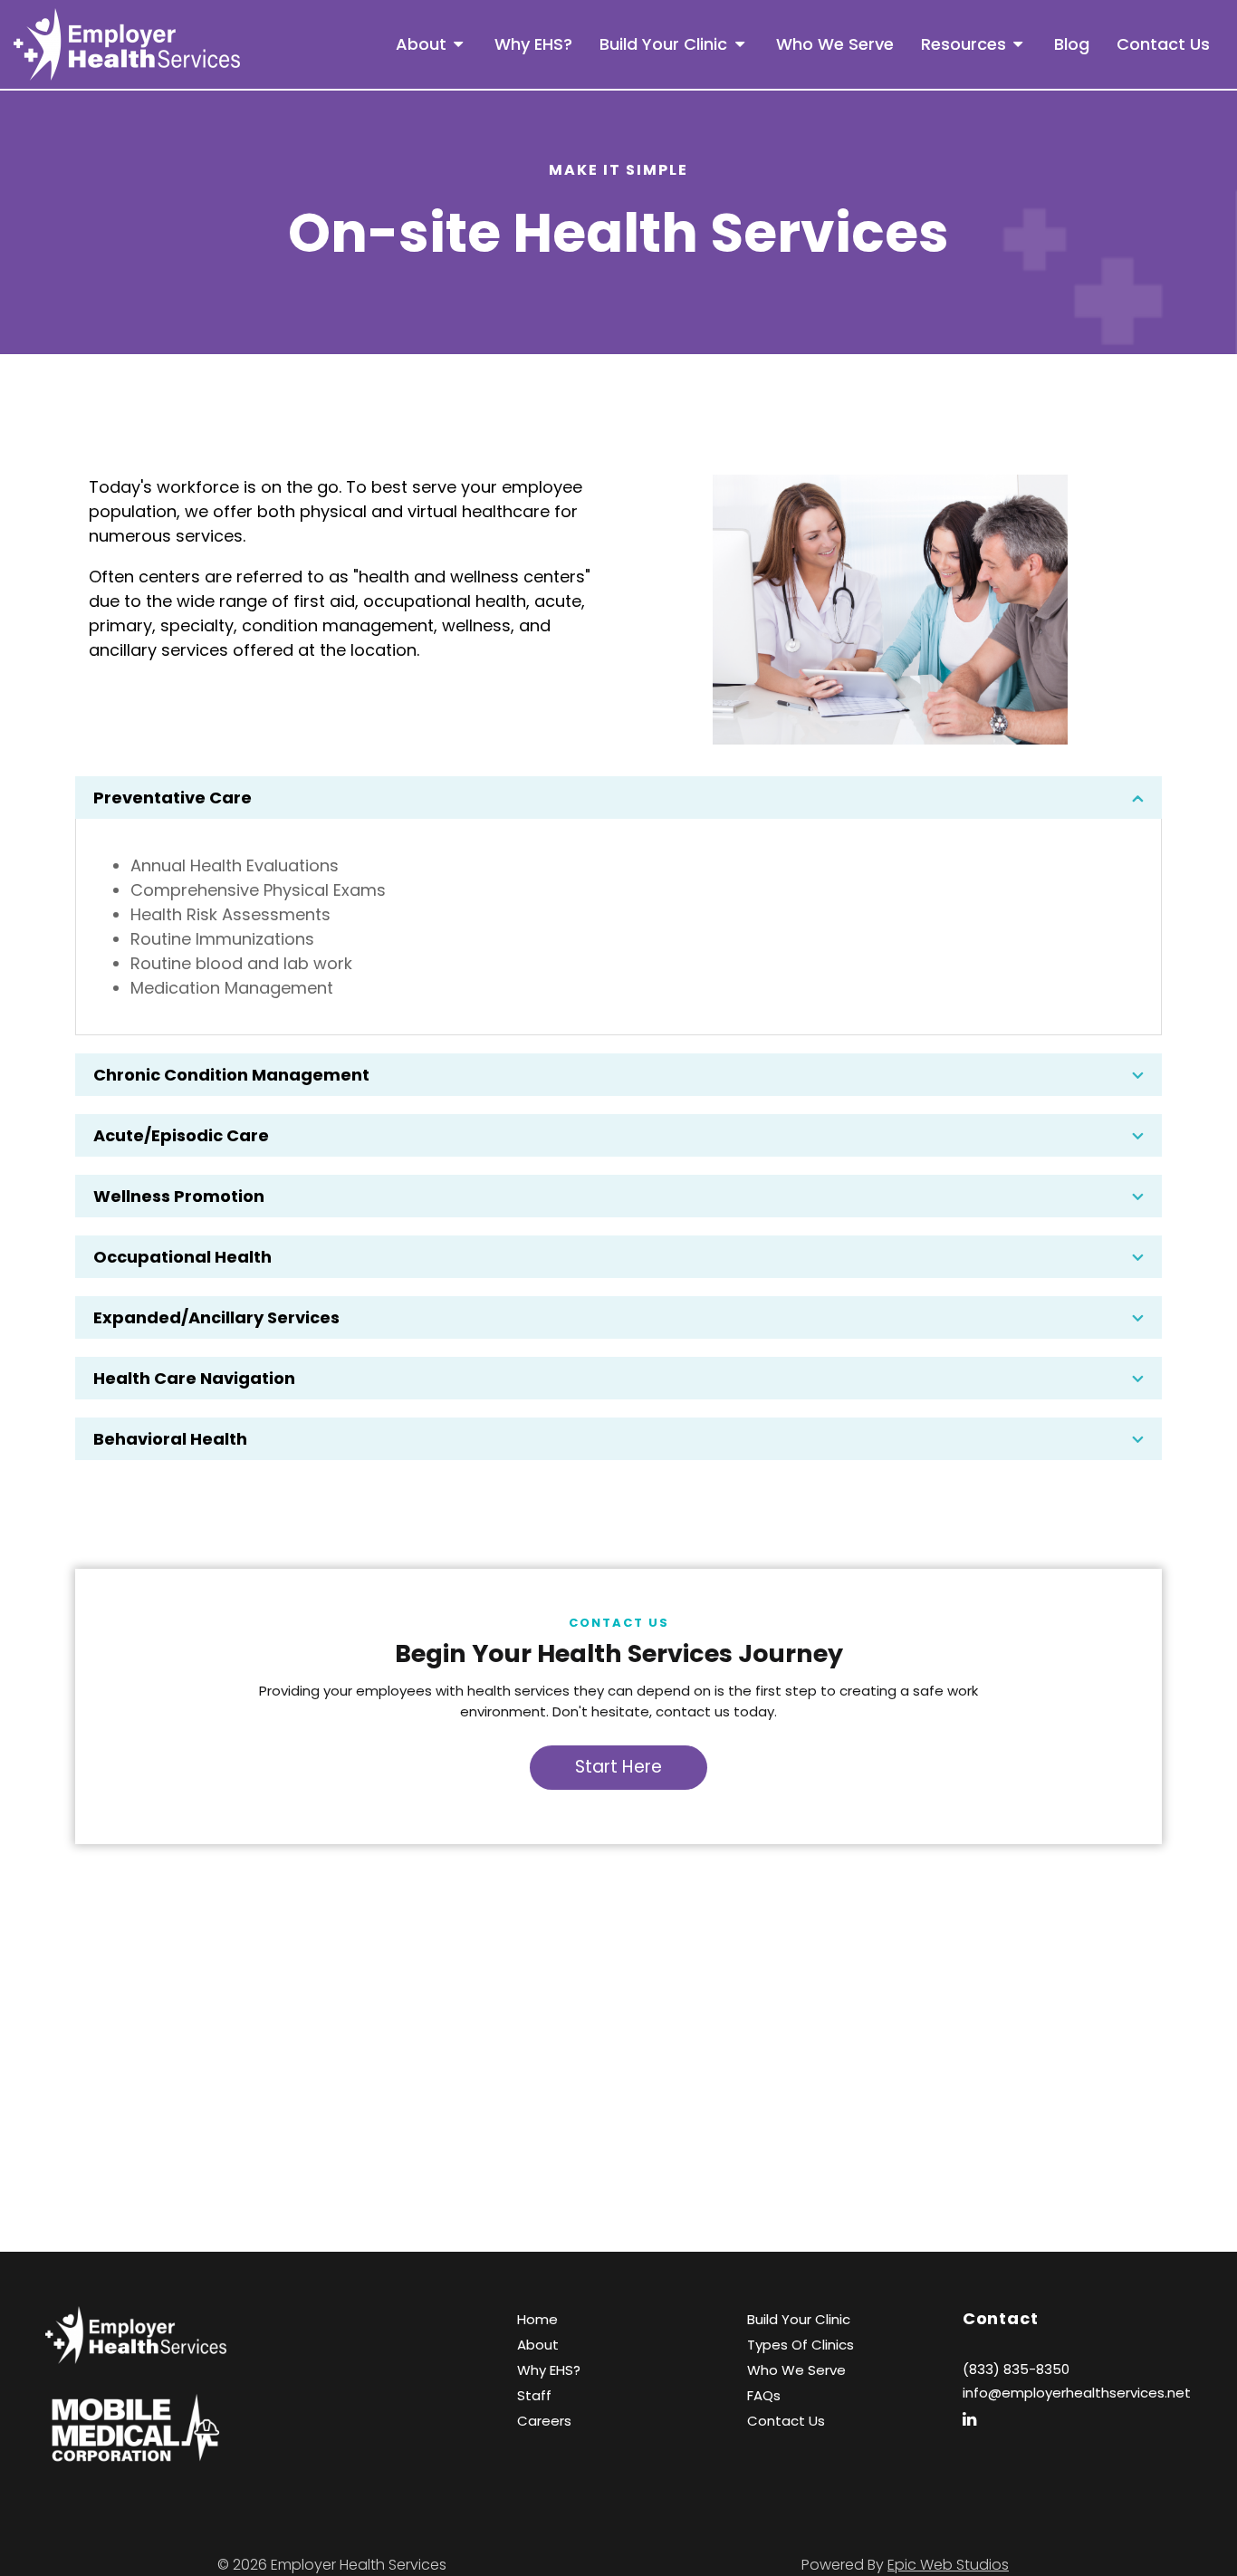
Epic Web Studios (948, 2565)
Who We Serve (835, 44)
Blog (1072, 44)
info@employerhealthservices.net (1077, 2393)
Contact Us (1163, 44)
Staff (534, 2395)
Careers (544, 2421)
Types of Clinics (801, 2345)
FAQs (764, 2395)
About (421, 44)
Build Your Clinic (663, 44)
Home (537, 2319)
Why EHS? (533, 44)
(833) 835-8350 (1016, 2369)
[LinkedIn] (976, 2419)
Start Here (618, 1767)
